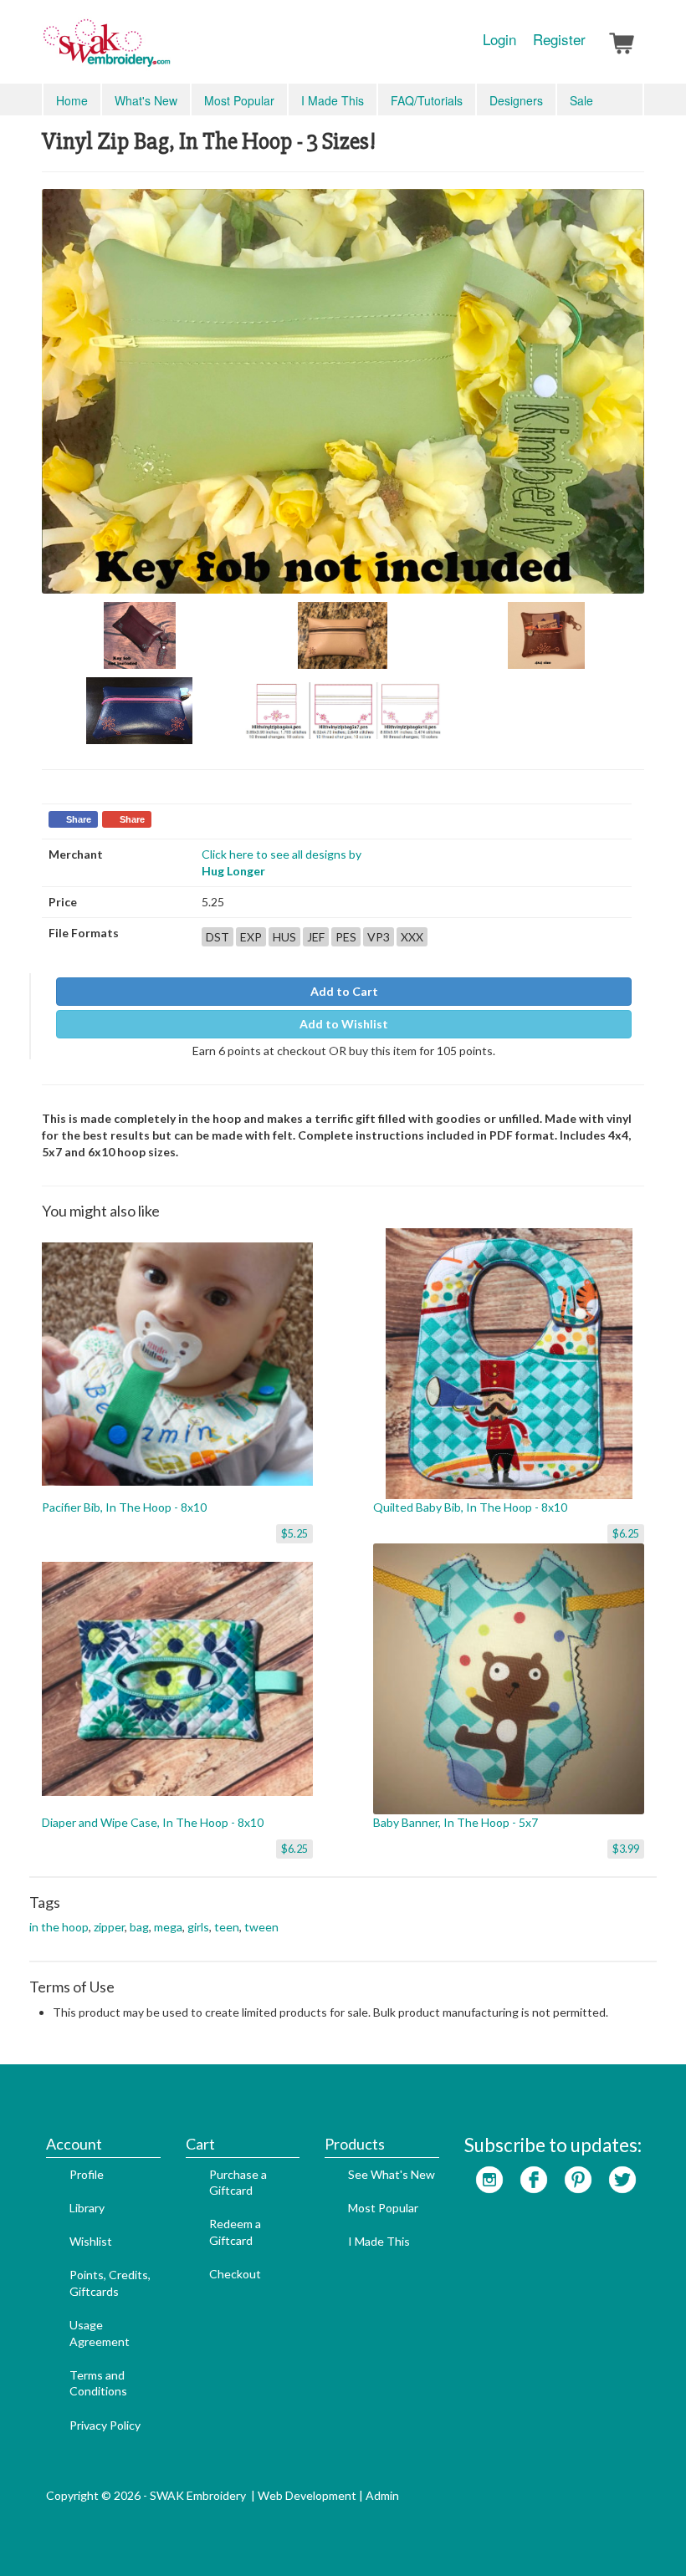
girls (198, 1927)
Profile (87, 2174)
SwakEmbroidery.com (167, 50)
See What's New (392, 2174)
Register (559, 39)
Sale (581, 100)
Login (499, 39)
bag (139, 1927)
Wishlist (91, 2241)
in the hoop (59, 1927)
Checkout (235, 2274)
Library (87, 2208)
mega (168, 1927)
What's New (146, 100)
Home (72, 100)
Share (79, 819)
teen (227, 1927)
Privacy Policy (105, 2425)
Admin (382, 2495)
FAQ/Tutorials (427, 100)
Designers (516, 100)
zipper (109, 1927)
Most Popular (239, 100)
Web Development (307, 2495)
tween (261, 1927)
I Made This (333, 100)
